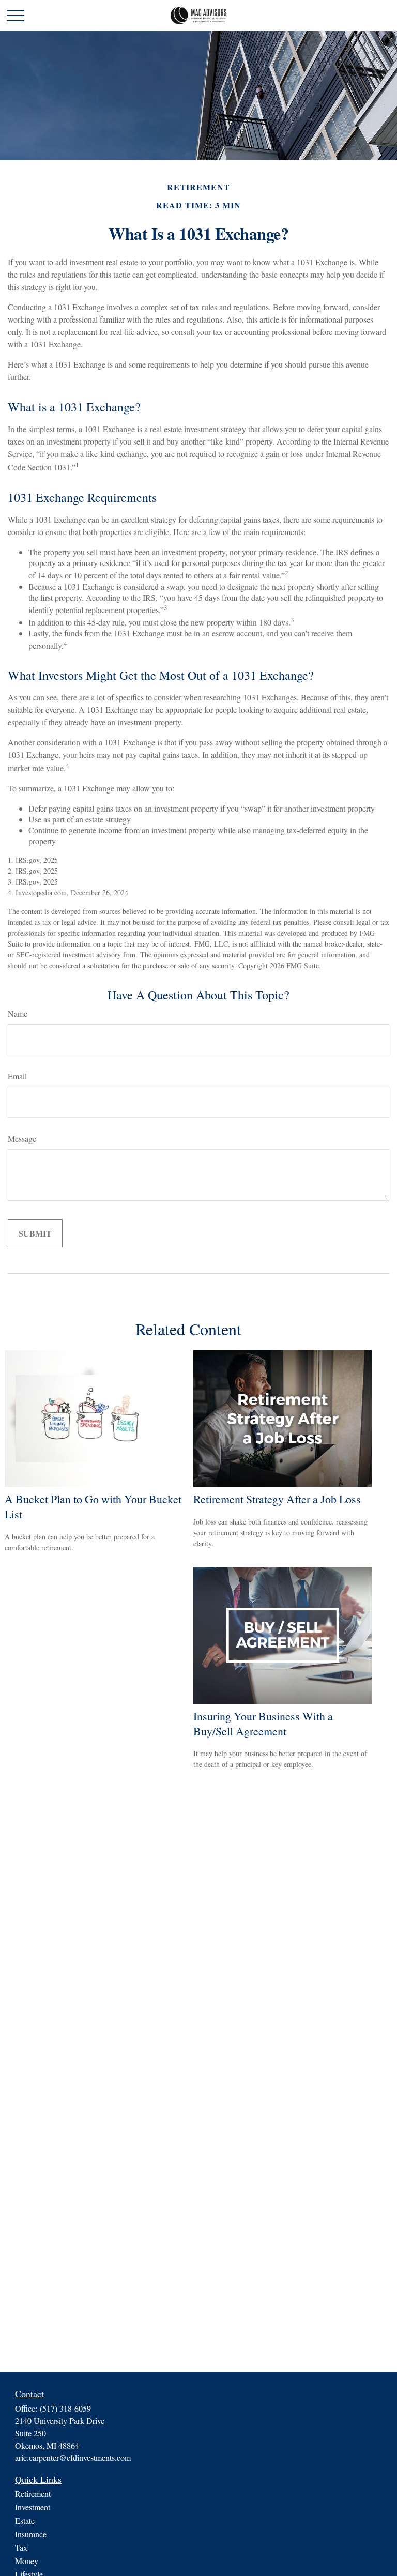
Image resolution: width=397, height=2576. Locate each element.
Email (17, 1076)
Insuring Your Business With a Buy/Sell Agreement (263, 1724)
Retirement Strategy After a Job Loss (277, 1499)
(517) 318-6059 (65, 2408)
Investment (33, 2507)
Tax (21, 2547)
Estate (25, 2520)
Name (18, 1013)
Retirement (33, 2494)
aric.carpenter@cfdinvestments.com (73, 2457)
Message (22, 1139)
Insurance (31, 2534)
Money (27, 2561)
